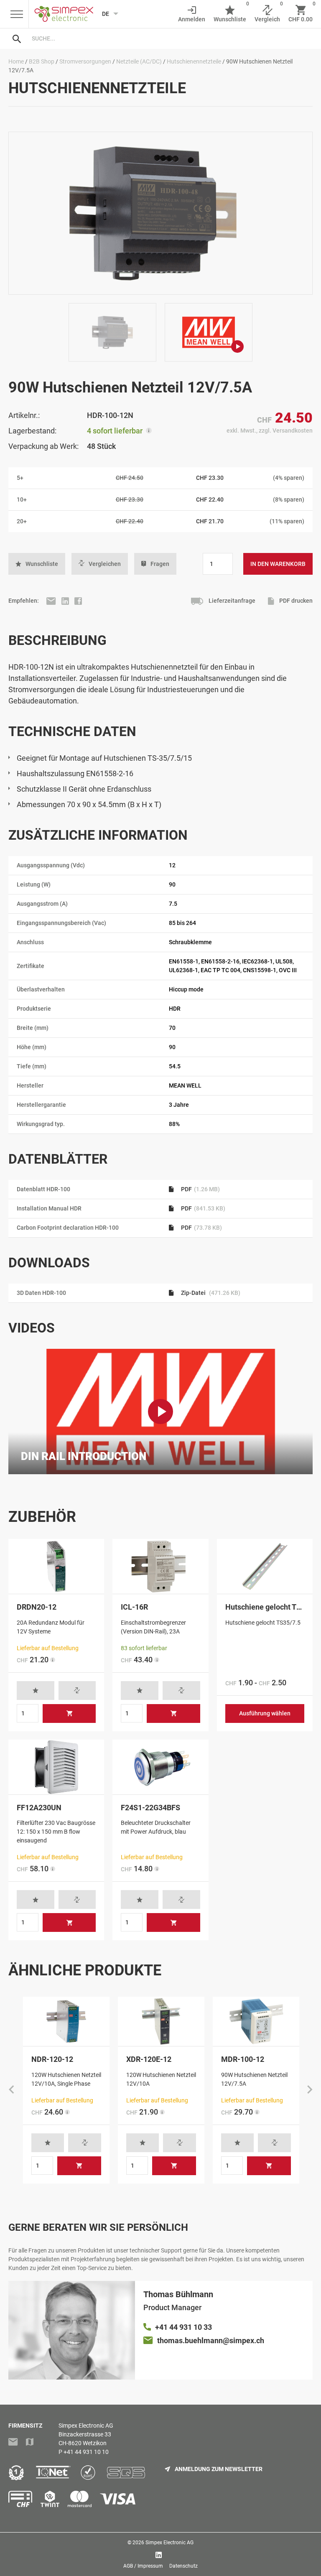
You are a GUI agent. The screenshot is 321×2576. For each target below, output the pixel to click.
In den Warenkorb (278, 564)
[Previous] (11, 2090)
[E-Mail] (52, 601)
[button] (37, 564)
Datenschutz (183, 2566)
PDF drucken (295, 601)
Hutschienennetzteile (194, 61)
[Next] (310, 2090)
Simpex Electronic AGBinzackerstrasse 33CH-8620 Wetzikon (86, 2434)
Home (16, 61)
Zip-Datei (210, 1293)
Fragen (160, 564)
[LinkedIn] (66, 601)
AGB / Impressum (143, 2566)
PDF (200, 1189)
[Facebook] (78, 601)
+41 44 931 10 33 (183, 2327)
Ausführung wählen (265, 1713)
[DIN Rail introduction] (160, 1412)
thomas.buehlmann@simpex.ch (211, 2340)
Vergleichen (105, 564)
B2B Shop (42, 61)
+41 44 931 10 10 (86, 2452)
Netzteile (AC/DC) (139, 61)
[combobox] (169, 38)
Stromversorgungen (85, 61)
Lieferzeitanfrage (231, 601)
